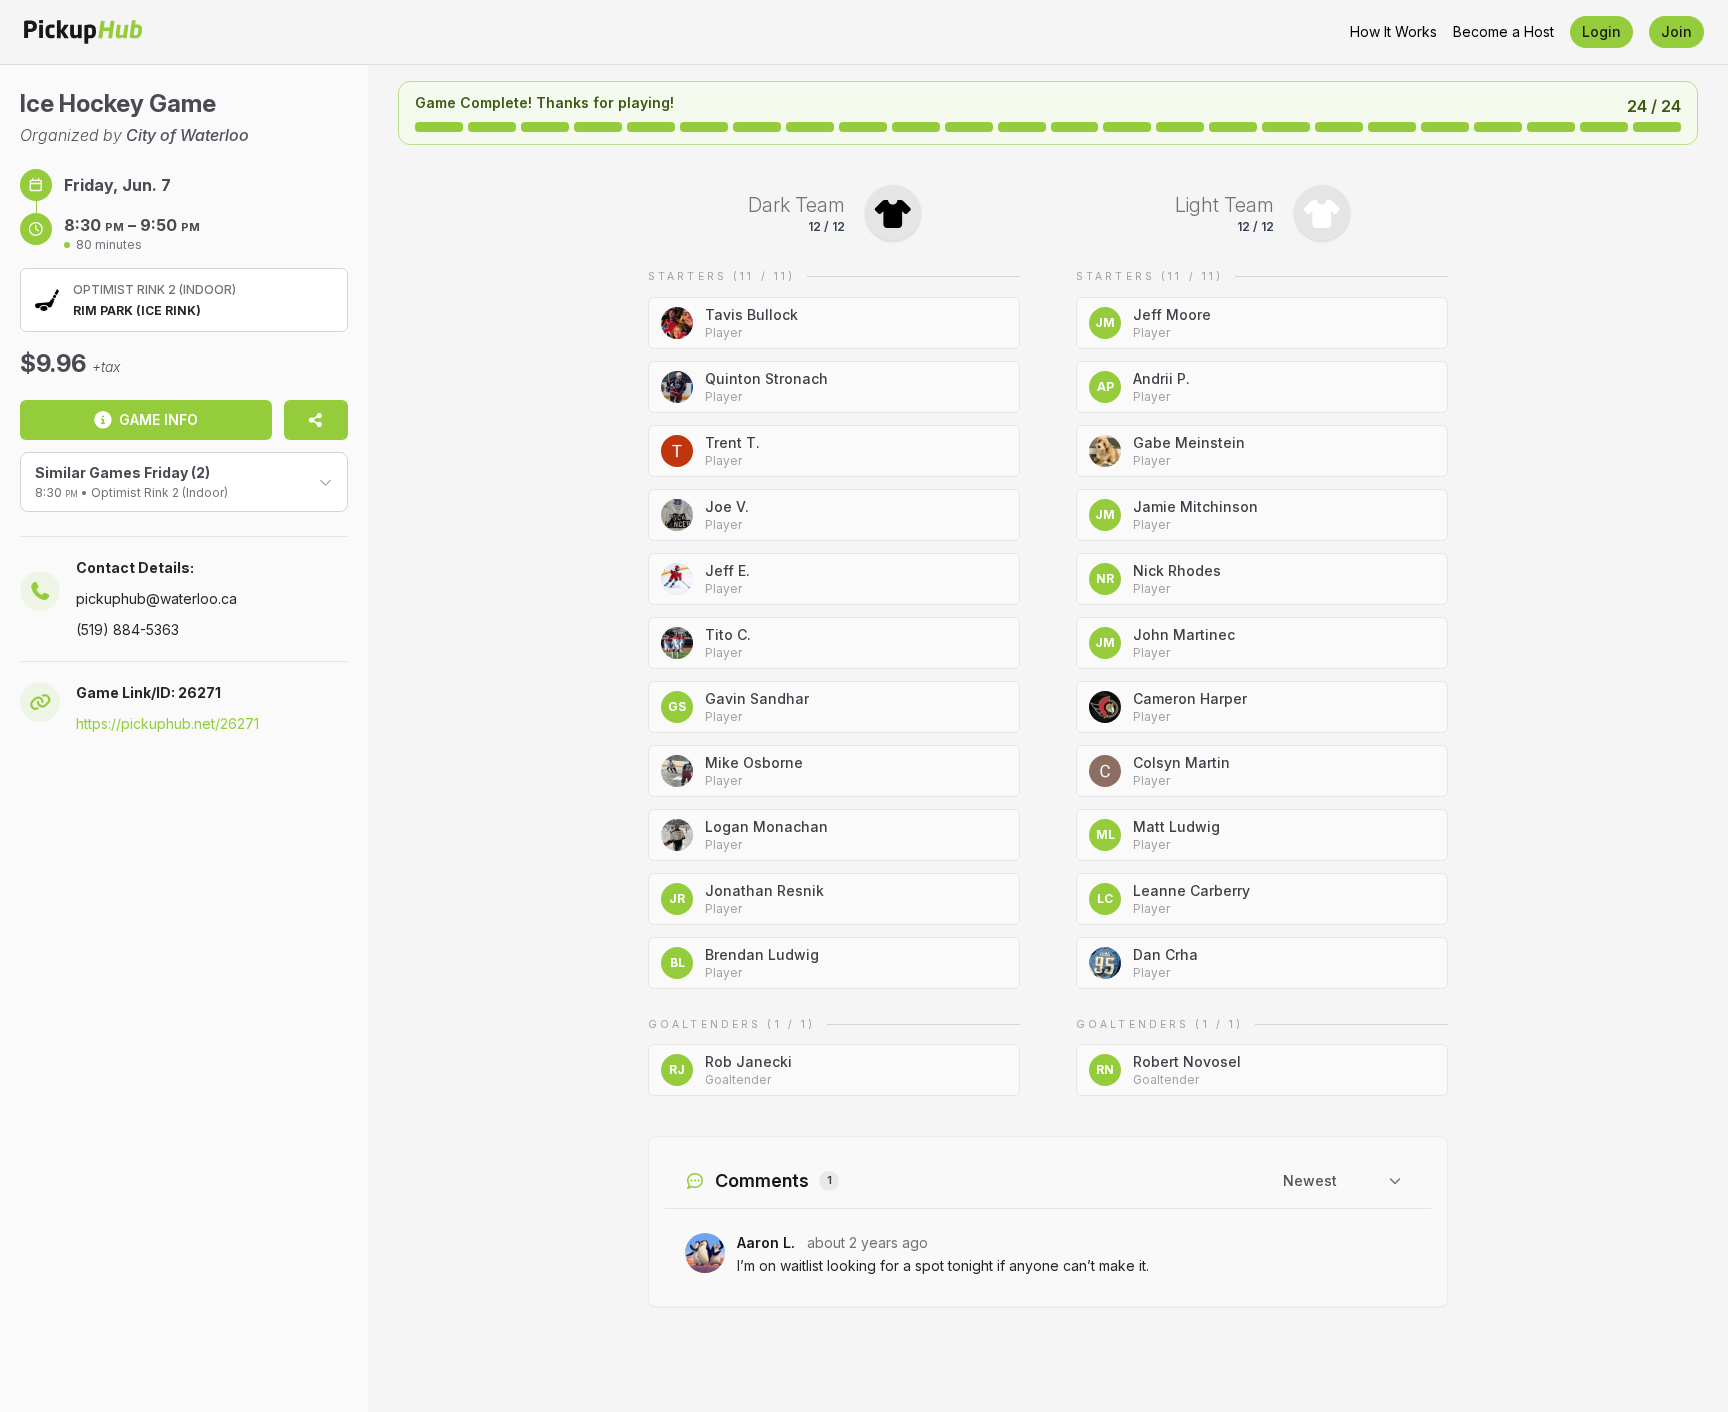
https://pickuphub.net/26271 (167, 723)
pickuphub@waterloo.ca (156, 598)
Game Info (158, 419)
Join (1676, 31)
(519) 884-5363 (127, 629)
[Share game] (316, 420)
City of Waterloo (187, 135)
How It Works (1393, 31)
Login (1601, 31)
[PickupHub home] (83, 32)
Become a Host (1503, 31)
